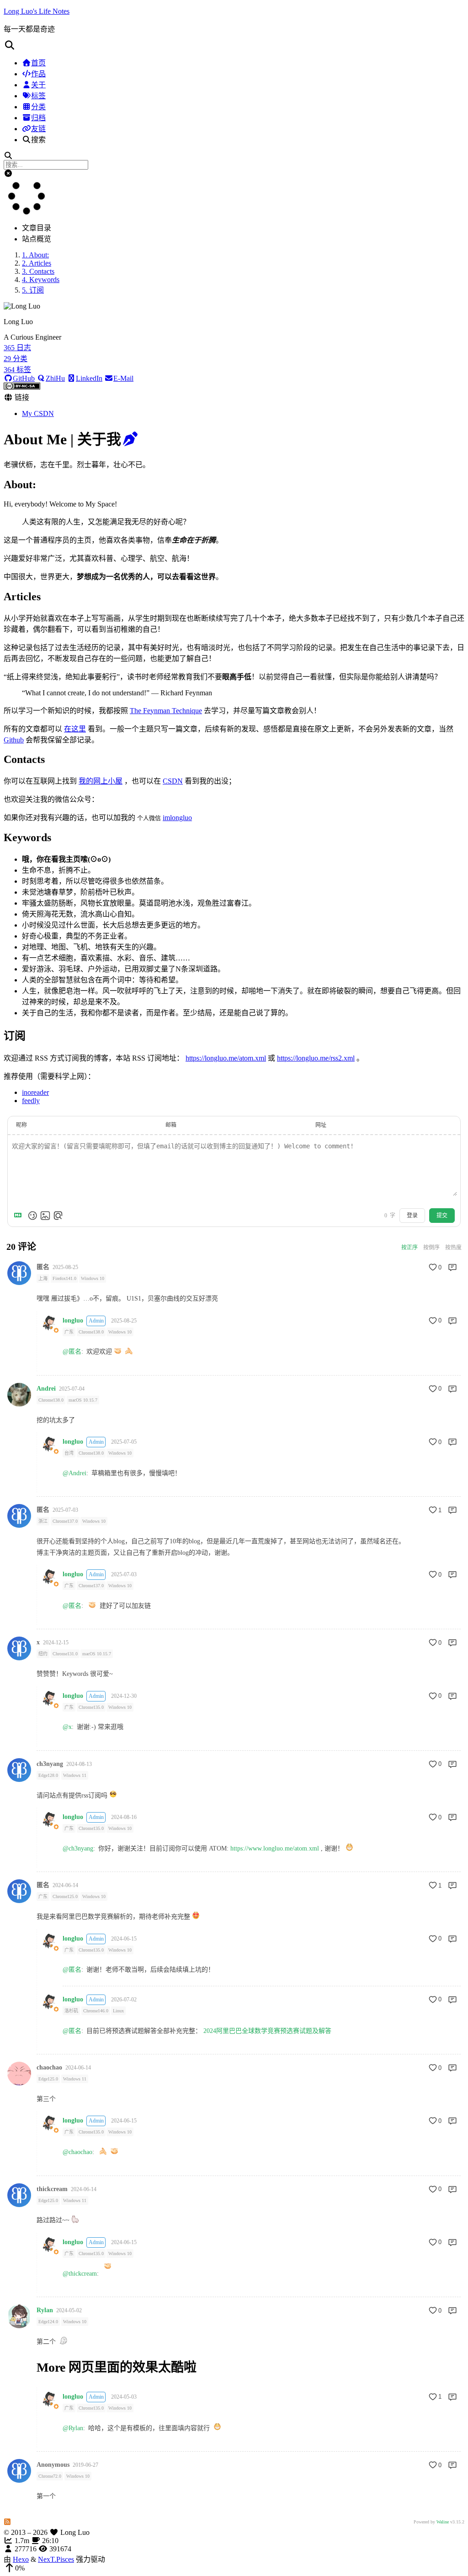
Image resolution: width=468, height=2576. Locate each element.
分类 (38, 107)
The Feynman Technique (166, 711)
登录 (412, 1216)
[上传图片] (45, 1216)
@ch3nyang (78, 1848)
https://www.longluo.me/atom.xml (275, 1848)
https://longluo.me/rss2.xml (316, 1058)
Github (14, 740)
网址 (321, 1125)
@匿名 (72, 1352)
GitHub (24, 378)
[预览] (58, 1216)
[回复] (452, 1267)
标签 (38, 96)
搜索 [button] (38, 140)
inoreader (35, 1092)
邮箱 (171, 1125)
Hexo (21, 2559)
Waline (443, 2522)
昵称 (21, 1125)
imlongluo (177, 818)
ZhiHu (55, 378)
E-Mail (123, 378)
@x (67, 1727)
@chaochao (77, 2152)
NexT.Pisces (56, 2559)
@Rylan (73, 2428)
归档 (38, 118)
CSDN (173, 781)
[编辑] (130, 439)
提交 (442, 1216)
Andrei (46, 1389)
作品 (38, 74)
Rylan (45, 2310)
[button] (234, 45)
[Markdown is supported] (20, 1216)
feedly (31, 1101)
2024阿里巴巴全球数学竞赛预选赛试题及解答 (267, 2031)
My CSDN (38, 413)
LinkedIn (89, 378)
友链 (38, 129)
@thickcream (80, 2274)
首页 (38, 63)
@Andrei (74, 1473)
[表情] (32, 1216)
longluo (73, 1321)
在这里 (75, 729)
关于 (38, 85)
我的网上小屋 (101, 781)
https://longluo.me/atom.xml (226, 1058)
